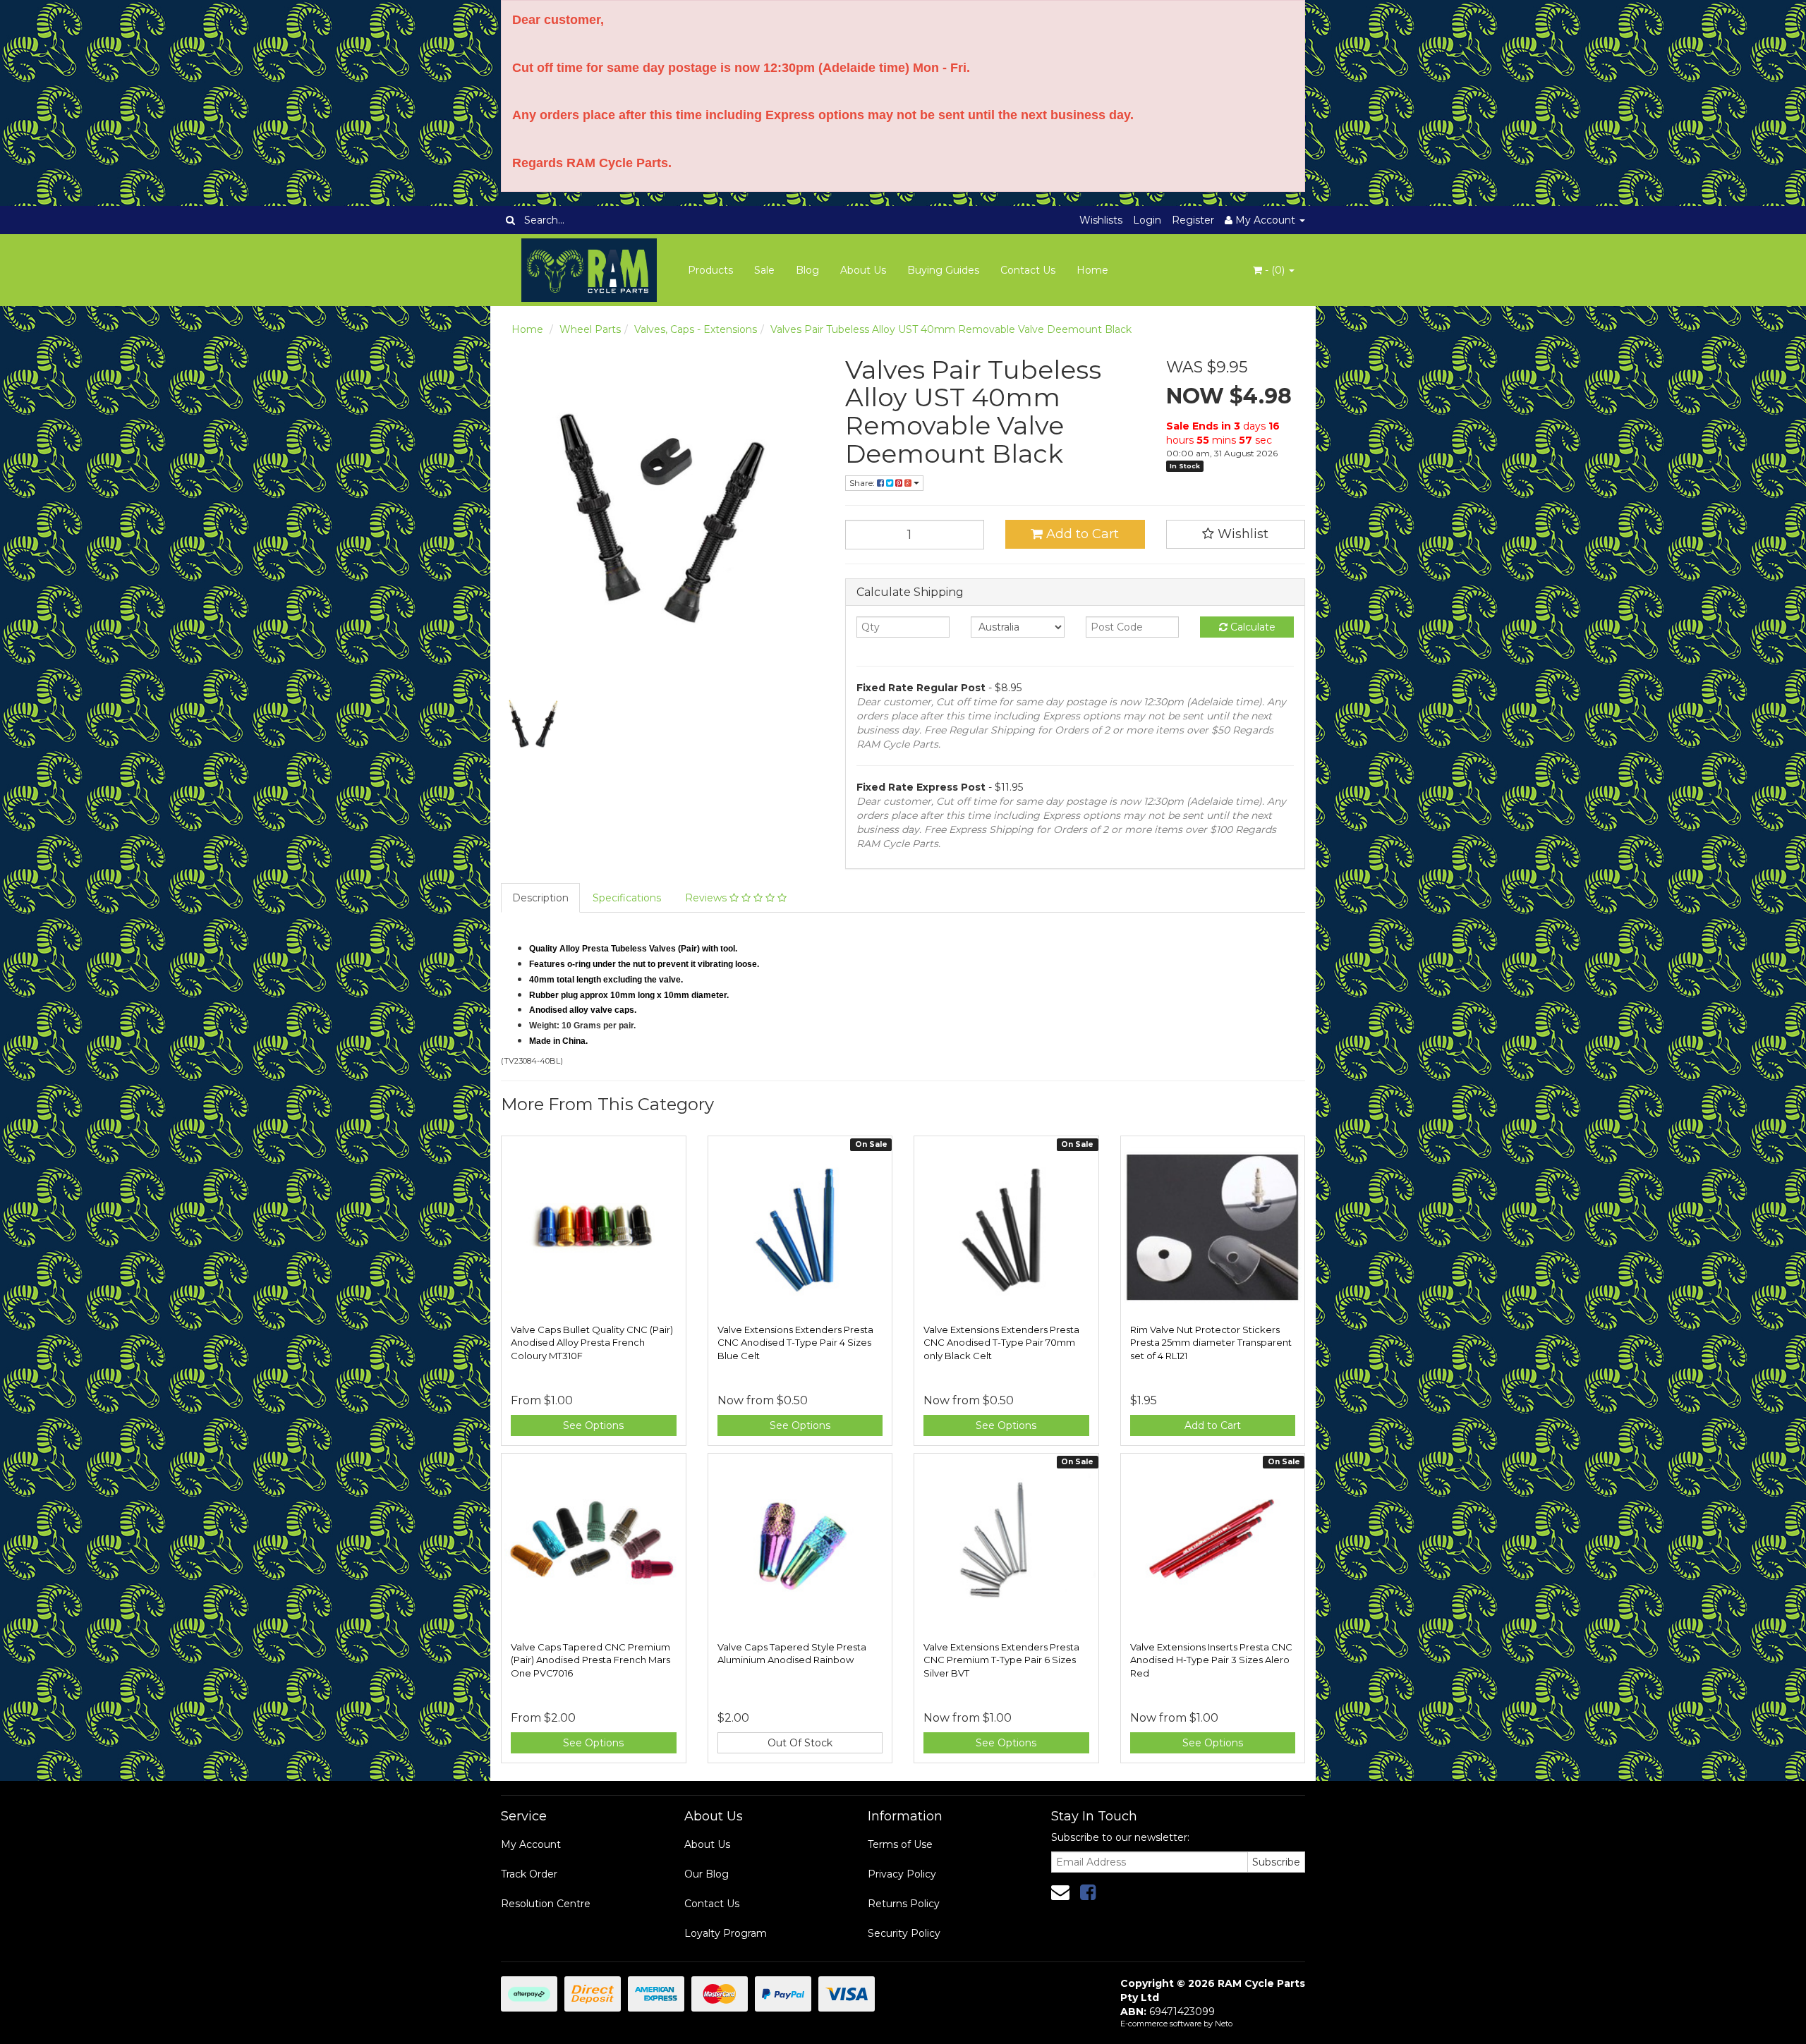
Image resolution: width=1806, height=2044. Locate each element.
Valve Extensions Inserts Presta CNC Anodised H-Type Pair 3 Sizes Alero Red (1211, 1660)
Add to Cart (1081, 534)
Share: (863, 483)
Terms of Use (900, 1844)
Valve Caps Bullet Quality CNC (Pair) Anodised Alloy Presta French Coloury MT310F (592, 1342)
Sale (764, 270)
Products (710, 270)
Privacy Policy (902, 1874)
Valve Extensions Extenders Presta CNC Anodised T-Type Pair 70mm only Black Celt (1001, 1342)
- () (1275, 270)
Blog (807, 270)
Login (1147, 220)
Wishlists (1101, 220)
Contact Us (1028, 270)
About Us (863, 270)
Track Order (529, 1874)
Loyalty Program (726, 1933)
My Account (531, 1844)
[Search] (510, 220)
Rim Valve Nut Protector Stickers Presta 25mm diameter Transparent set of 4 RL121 (1211, 1342)
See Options (593, 1425)
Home (1092, 270)
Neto (1224, 2024)
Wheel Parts (590, 329)
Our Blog (707, 1874)
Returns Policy (904, 1904)
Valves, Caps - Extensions (696, 329)
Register (1193, 220)
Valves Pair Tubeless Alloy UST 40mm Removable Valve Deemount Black (951, 329)
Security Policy (904, 1933)
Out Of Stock (800, 1743)
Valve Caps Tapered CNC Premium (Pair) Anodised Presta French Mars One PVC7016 (590, 1660)
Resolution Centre (546, 1904)
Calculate (1252, 627)
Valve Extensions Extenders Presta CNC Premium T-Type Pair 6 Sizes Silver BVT (1001, 1660)
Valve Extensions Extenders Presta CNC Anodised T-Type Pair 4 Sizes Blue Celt (795, 1342)
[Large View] (533, 725)
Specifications (627, 898)
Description (540, 898)
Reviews (707, 898)
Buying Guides (943, 270)
